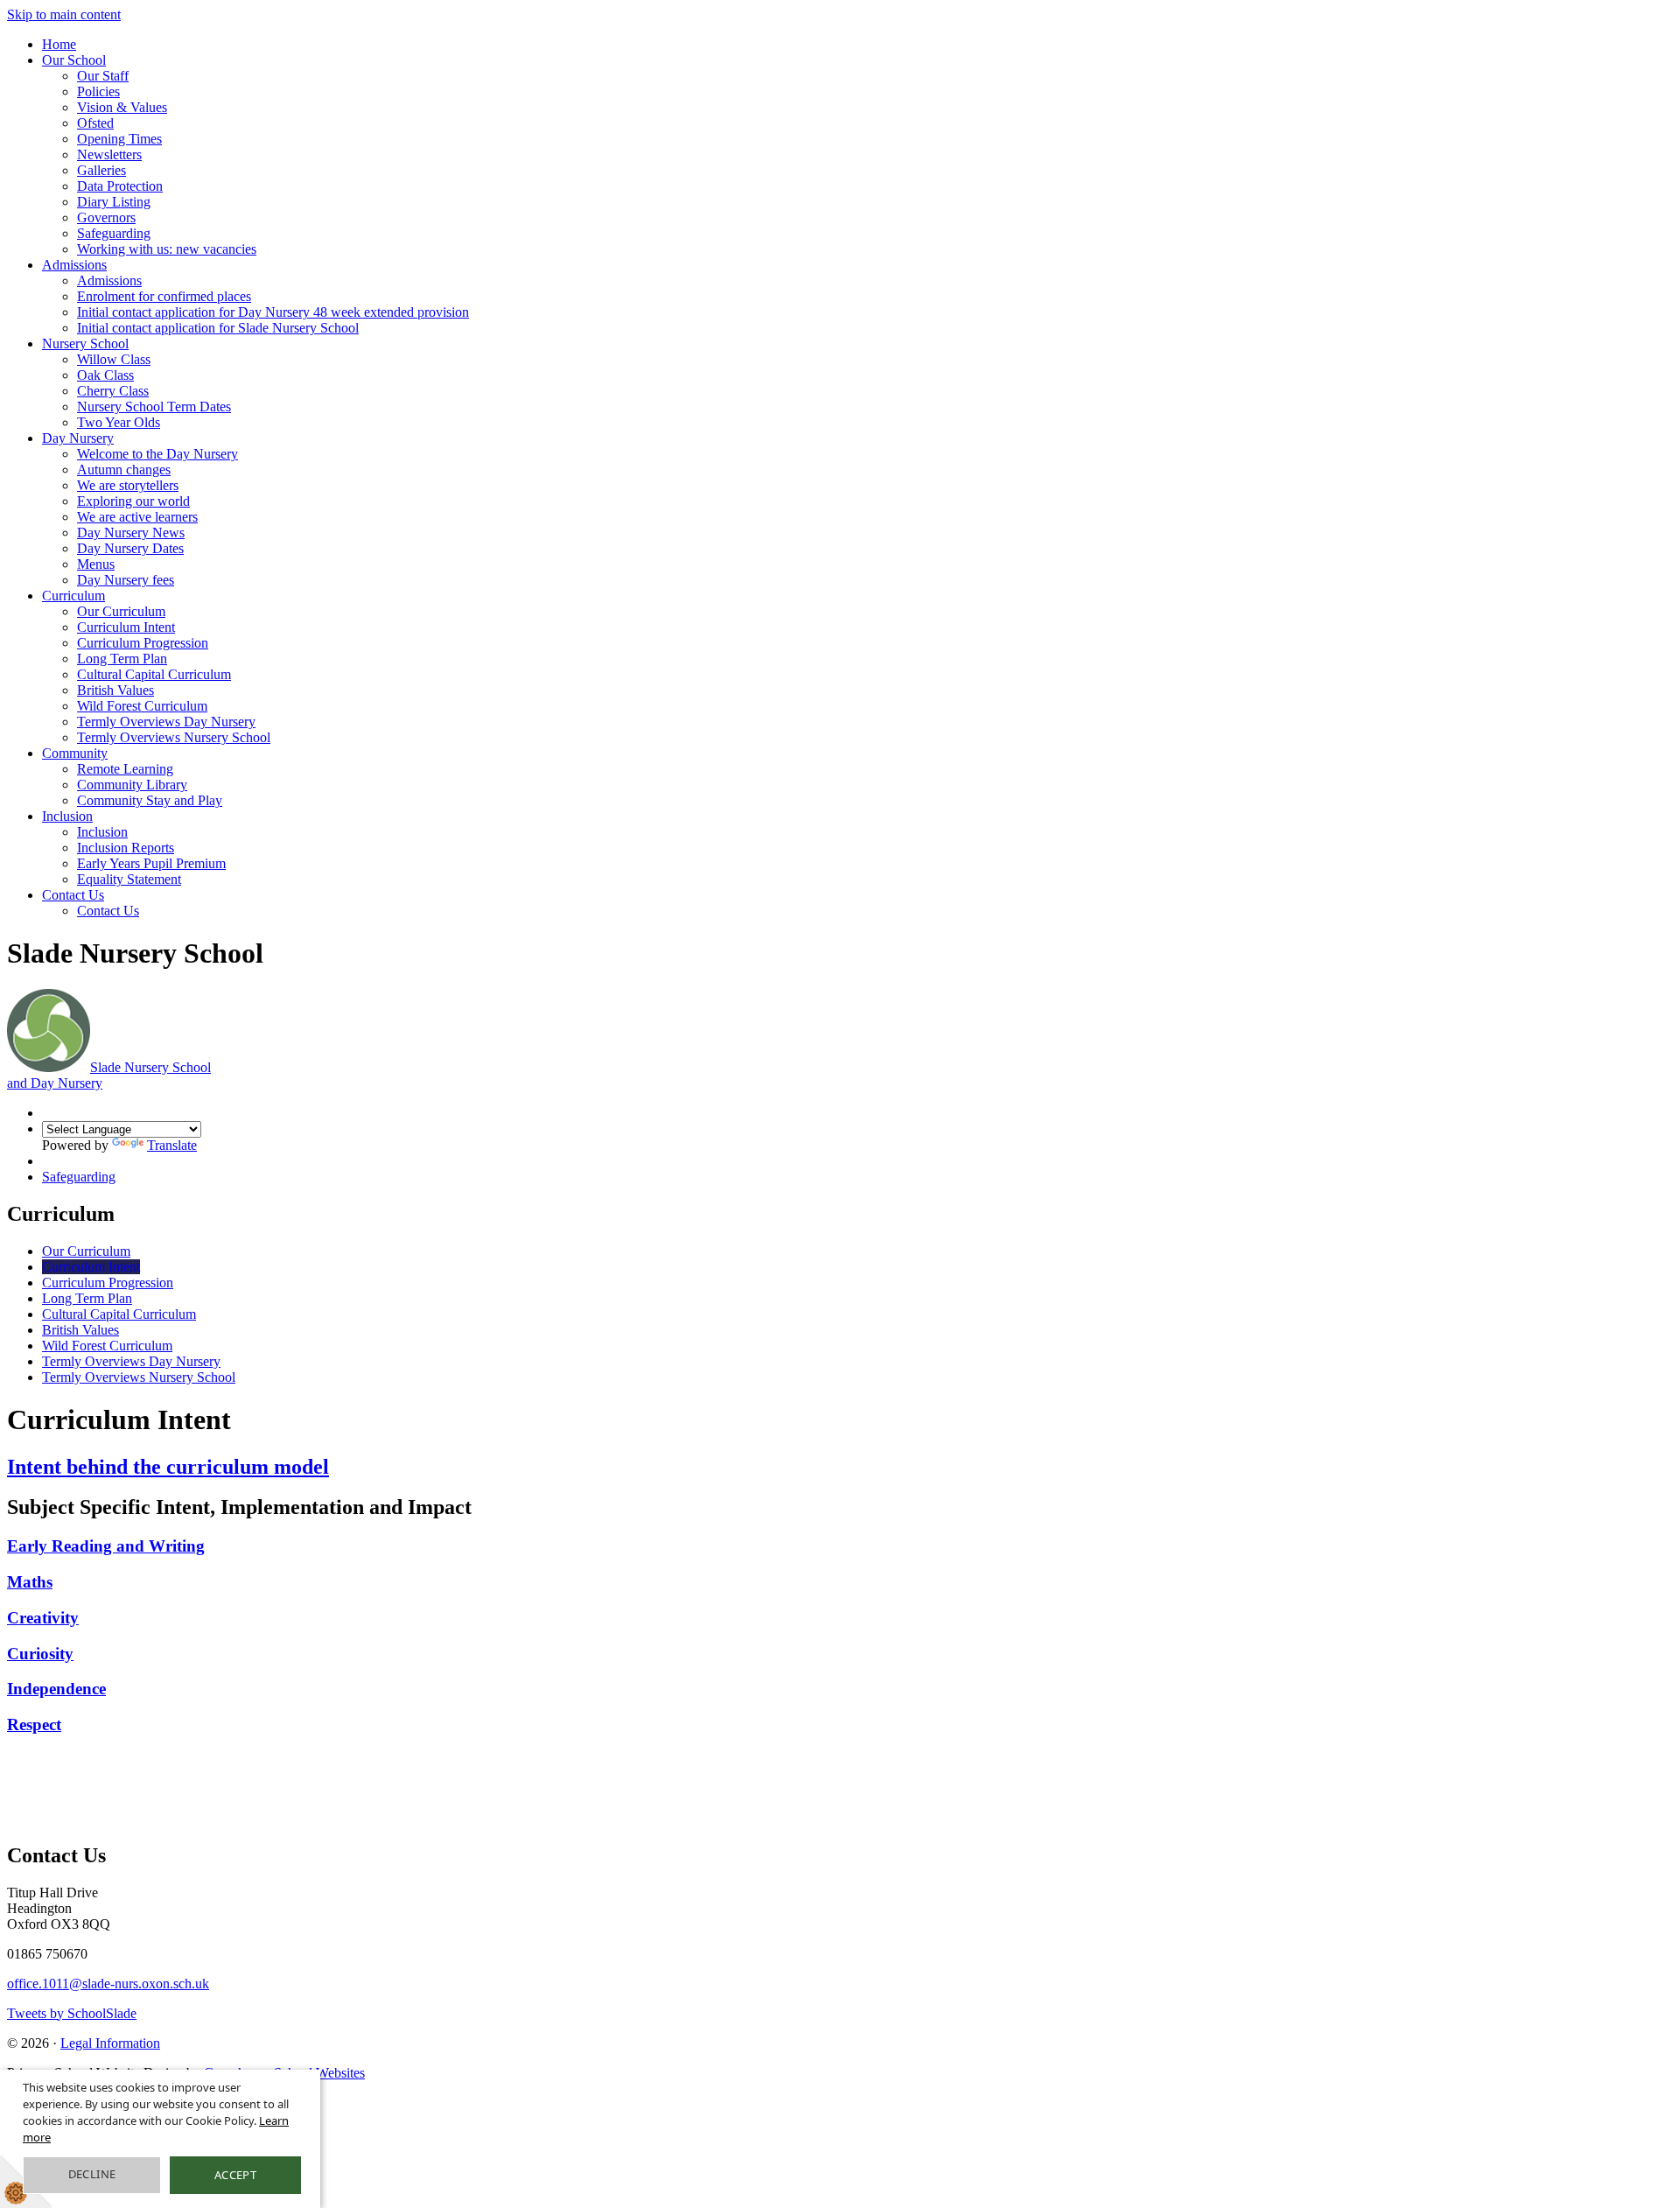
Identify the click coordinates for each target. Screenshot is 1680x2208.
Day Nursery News (131, 533)
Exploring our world (133, 501)
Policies (98, 91)
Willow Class (114, 359)
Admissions (74, 265)
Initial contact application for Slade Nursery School (218, 328)
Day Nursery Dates (130, 548)
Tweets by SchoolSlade (72, 2013)
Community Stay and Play (150, 800)
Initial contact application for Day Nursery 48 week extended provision (273, 312)
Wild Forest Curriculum (142, 706)
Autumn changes (124, 470)
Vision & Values (122, 107)
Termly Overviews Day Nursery (166, 722)
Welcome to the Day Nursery (157, 454)
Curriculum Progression (143, 643)
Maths (30, 1582)
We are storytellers (128, 485)
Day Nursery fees (126, 580)
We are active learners (137, 517)
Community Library (132, 785)
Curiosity (40, 1654)
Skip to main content (64, 14)
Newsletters (109, 154)
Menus (96, 564)
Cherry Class (113, 391)
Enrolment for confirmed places (164, 296)
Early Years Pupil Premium (151, 863)
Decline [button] (92, 2174)
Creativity (43, 1618)
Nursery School (85, 343)
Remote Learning (125, 769)
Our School (74, 60)
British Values (115, 690)
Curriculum (73, 596)
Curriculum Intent (126, 627)
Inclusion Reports (126, 848)
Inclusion (67, 816)
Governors (106, 217)
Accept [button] (235, 2175)
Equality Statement (129, 879)
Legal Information (110, 2043)
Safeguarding (114, 233)
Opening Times (119, 139)
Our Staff (103, 76)
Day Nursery (78, 438)
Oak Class (105, 375)
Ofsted (95, 123)
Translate (172, 1145)
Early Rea (43, 1546)
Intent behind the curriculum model (168, 1467)
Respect (34, 1724)
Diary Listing (114, 202)
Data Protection (120, 186)
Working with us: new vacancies (167, 249)
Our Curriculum (121, 611)
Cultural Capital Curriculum (154, 674)
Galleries (101, 170)
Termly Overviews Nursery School (174, 737)
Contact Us (73, 895)
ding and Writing (142, 1546)
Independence (56, 1689)
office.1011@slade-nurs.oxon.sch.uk (108, 1984)
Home (59, 44)
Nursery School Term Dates (154, 407)
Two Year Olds (119, 422)
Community (75, 753)
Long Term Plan (122, 659)
